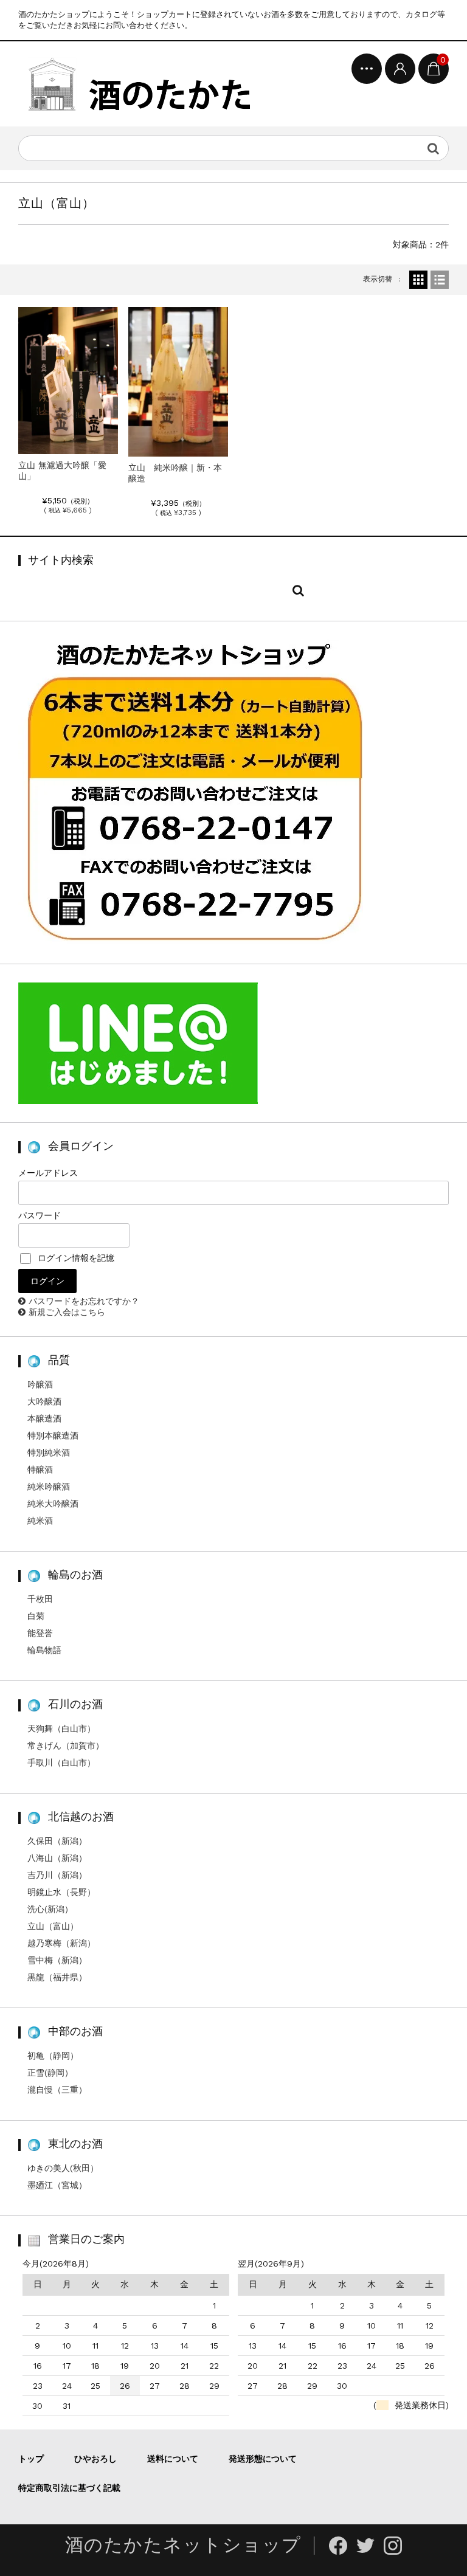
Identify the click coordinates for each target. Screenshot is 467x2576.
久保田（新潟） (57, 1841)
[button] (68, 381)
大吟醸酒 (44, 1401)
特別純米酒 (49, 1452)
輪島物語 (44, 1650)
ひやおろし (95, 2459)
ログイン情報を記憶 (74, 1258)
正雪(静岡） (50, 2073)
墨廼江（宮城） (57, 2185)
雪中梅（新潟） (57, 1960)
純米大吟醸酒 (53, 1504)
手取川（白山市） (61, 1763)
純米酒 (40, 1521)
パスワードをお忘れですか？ (84, 1301)
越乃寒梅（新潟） (61, 1943)
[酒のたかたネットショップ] (138, 84)
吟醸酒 (40, 1384)
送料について (173, 2459)
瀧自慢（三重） (57, 2090)
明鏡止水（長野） (61, 1892)
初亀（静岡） (53, 2056)
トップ (31, 2459)
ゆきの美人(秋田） (63, 2168)
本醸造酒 (44, 1418)
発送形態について (263, 2459)
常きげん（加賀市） (66, 1746)
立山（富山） (53, 1926)
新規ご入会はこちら (67, 1312)
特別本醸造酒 (53, 1435)
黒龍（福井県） (57, 1977)
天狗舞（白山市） (61, 1728)
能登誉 (40, 1633)
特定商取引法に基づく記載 (69, 2488)
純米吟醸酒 (49, 1487)
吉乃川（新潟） (57, 1875)
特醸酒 (40, 1469)
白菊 (36, 1616)
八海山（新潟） (57, 1858)
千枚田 (40, 1599)
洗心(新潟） (50, 1909)
